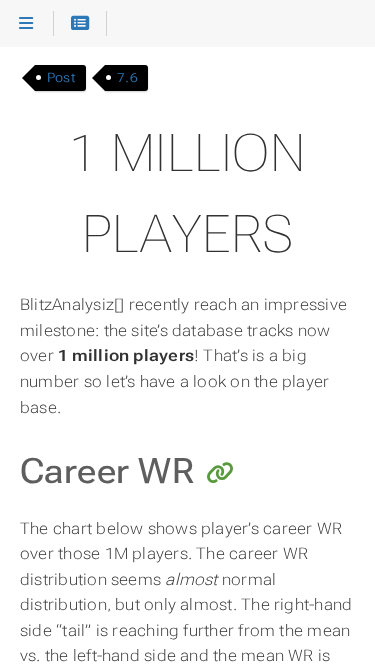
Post (61, 77)
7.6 (127, 77)
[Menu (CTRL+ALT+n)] (26, 24)
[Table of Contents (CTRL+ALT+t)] (80, 24)
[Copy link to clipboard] (220, 474)
